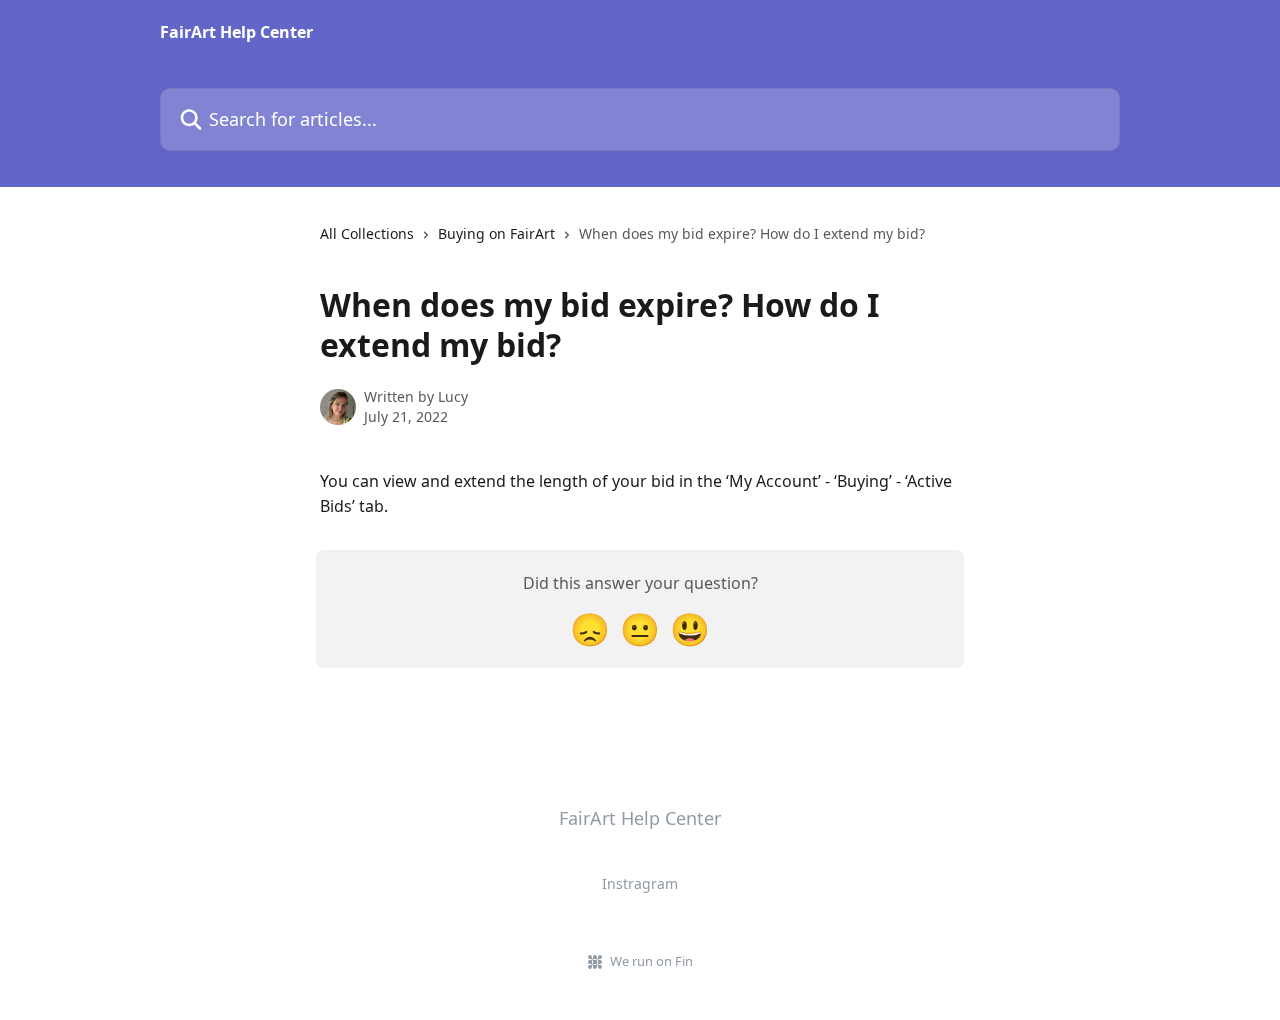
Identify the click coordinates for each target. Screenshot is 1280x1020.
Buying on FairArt (496, 233)
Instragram (640, 883)
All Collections (367, 233)
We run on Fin (651, 961)
